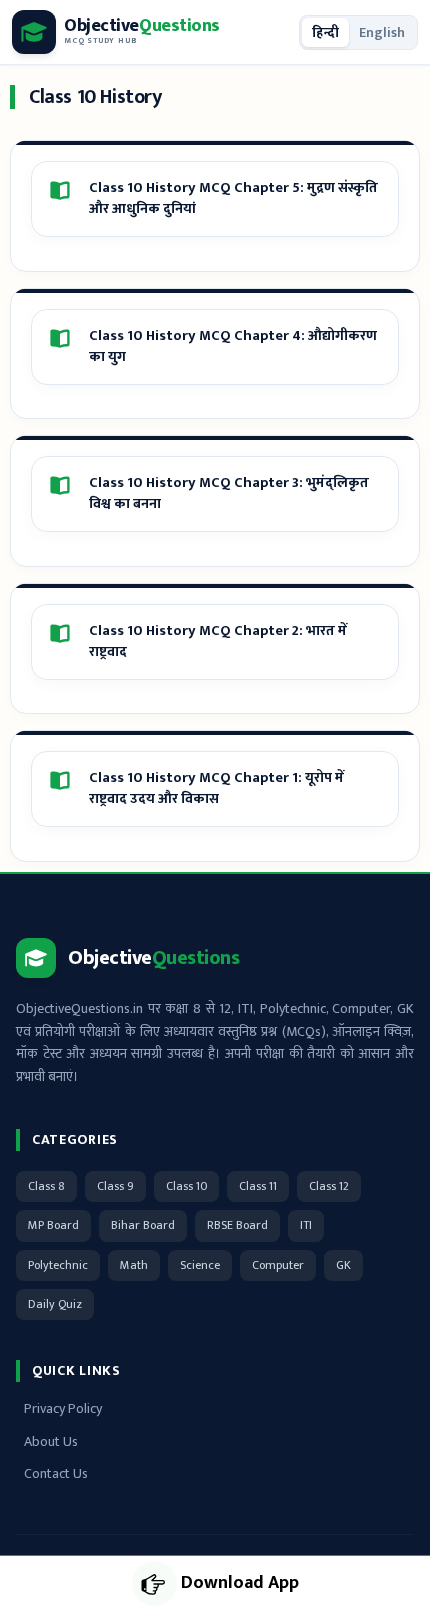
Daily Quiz (55, 1304)
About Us (51, 1441)
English (382, 32)
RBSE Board (237, 1225)
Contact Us (56, 1473)
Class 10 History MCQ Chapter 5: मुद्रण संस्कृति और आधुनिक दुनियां (233, 199)
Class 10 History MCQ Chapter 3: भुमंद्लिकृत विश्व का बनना (229, 494)
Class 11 (258, 1186)
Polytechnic (58, 1265)
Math (134, 1265)
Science (200, 1265)
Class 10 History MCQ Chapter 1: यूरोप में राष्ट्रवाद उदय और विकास (216, 789)
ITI (306, 1225)
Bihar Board (143, 1225)
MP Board (53, 1225)
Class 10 (186, 1186)
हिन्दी (325, 32)
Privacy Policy (63, 1408)
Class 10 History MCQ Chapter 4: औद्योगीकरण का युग (233, 347)
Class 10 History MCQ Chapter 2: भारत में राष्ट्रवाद (218, 642)
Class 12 (329, 1186)
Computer (278, 1265)
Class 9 (115, 1186)
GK (343, 1265)
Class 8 (46, 1186)
